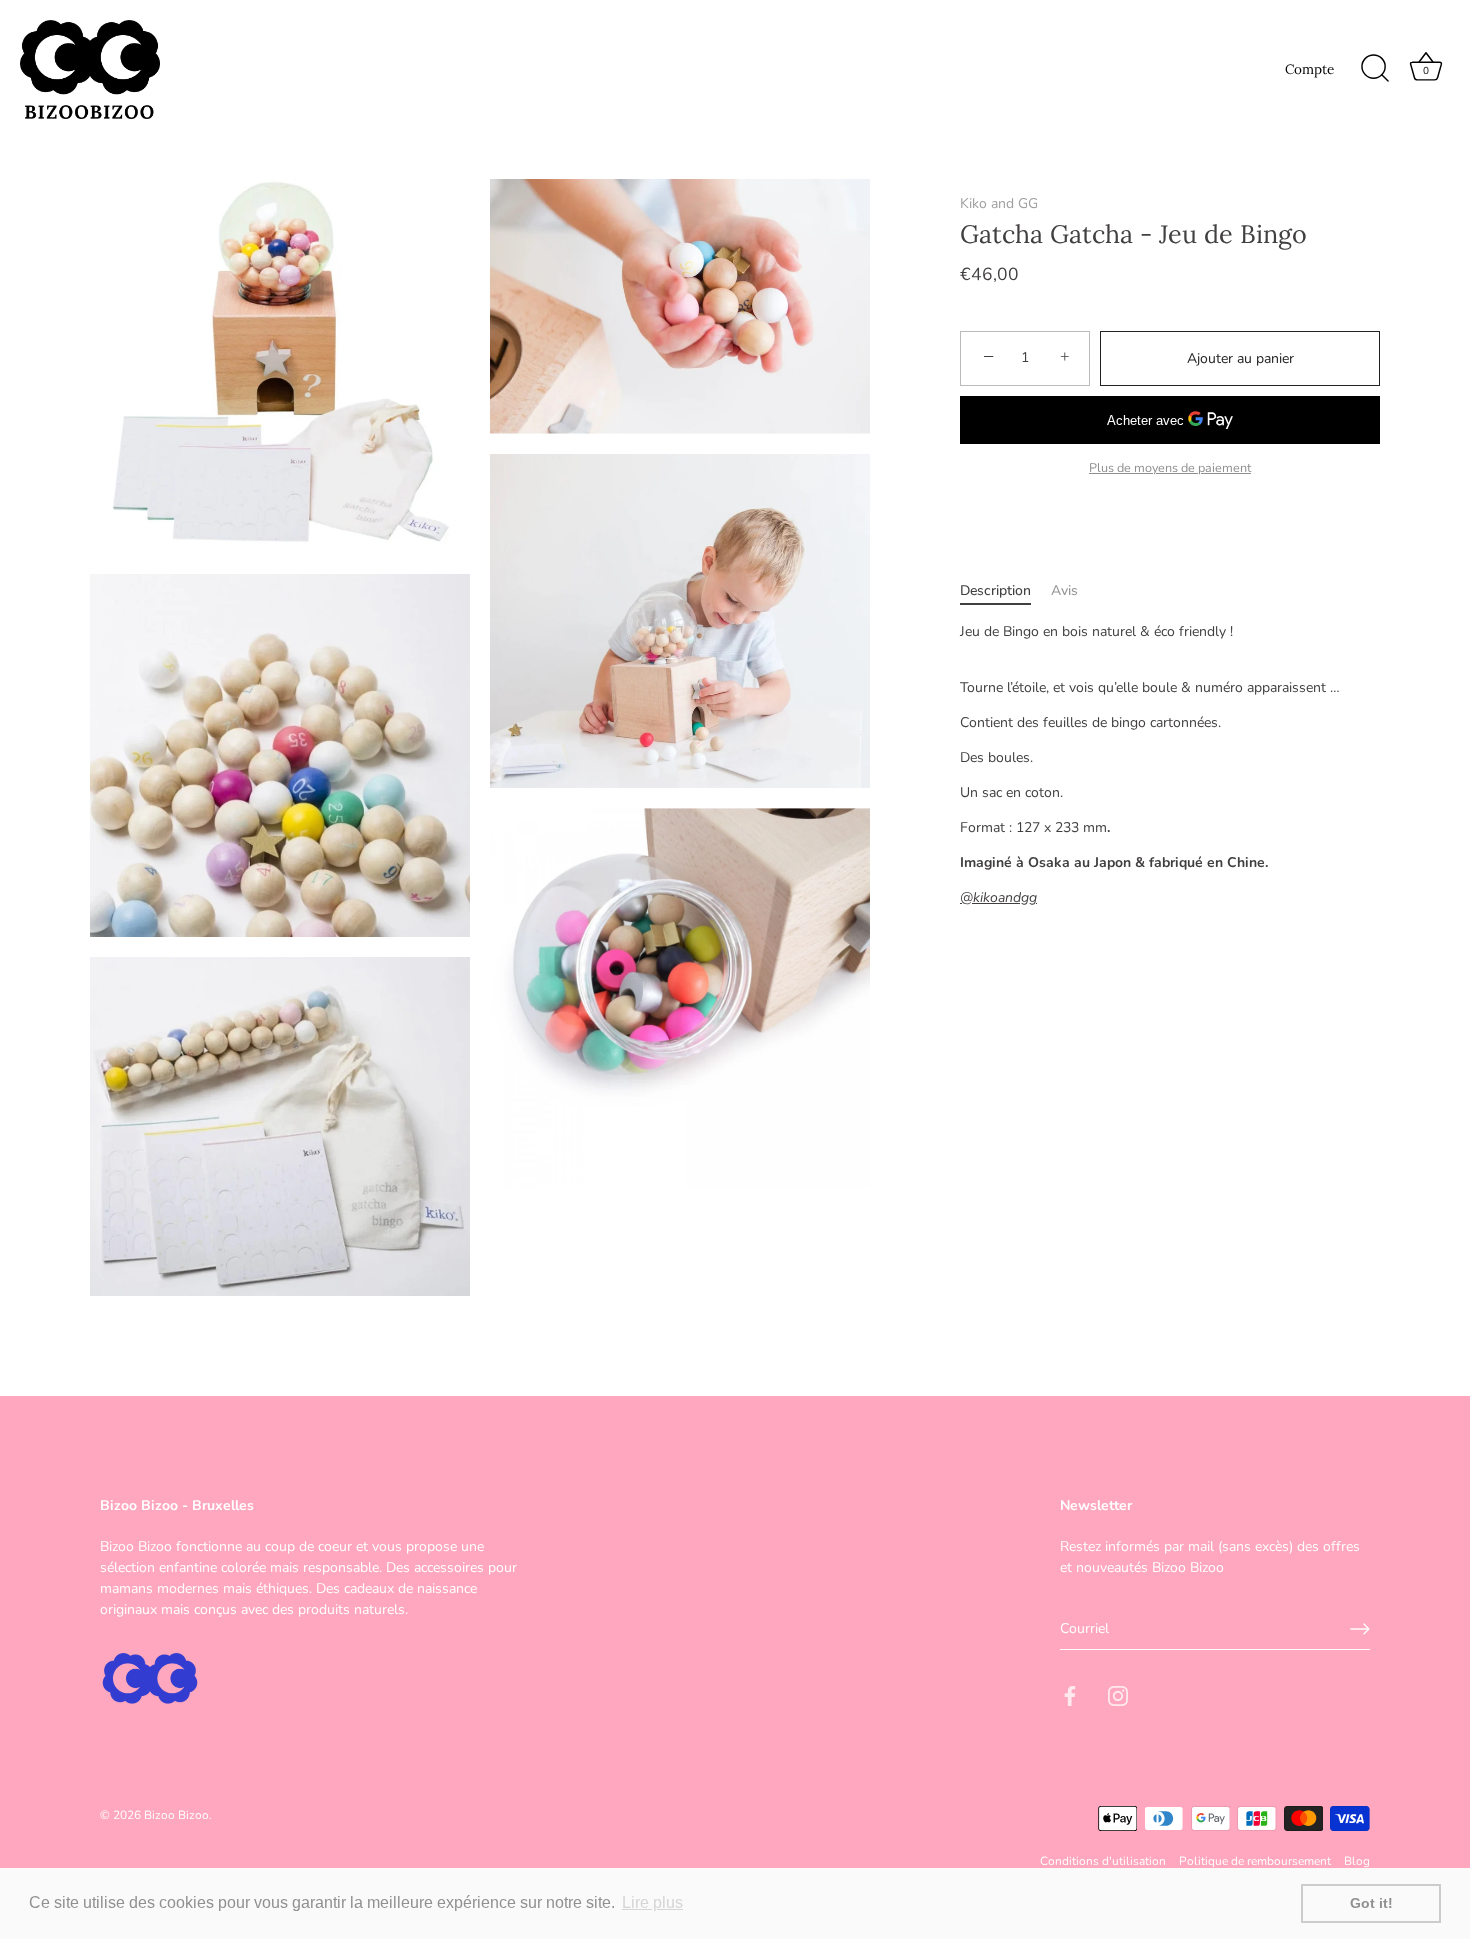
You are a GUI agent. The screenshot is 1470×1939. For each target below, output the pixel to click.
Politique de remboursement (1255, 1861)
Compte (1309, 69)
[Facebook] (1070, 1695)
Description (995, 590)
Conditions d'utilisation (1103, 1861)
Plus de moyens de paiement (1170, 467)
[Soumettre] (1360, 1629)
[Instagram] (1118, 1695)
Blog (1357, 1861)
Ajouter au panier (1240, 358)
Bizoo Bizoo (176, 1814)
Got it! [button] (1371, 1903)
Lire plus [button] (652, 1902)
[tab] (1005, 590)
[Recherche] (1375, 69)
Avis (1064, 590)
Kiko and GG (999, 203)
